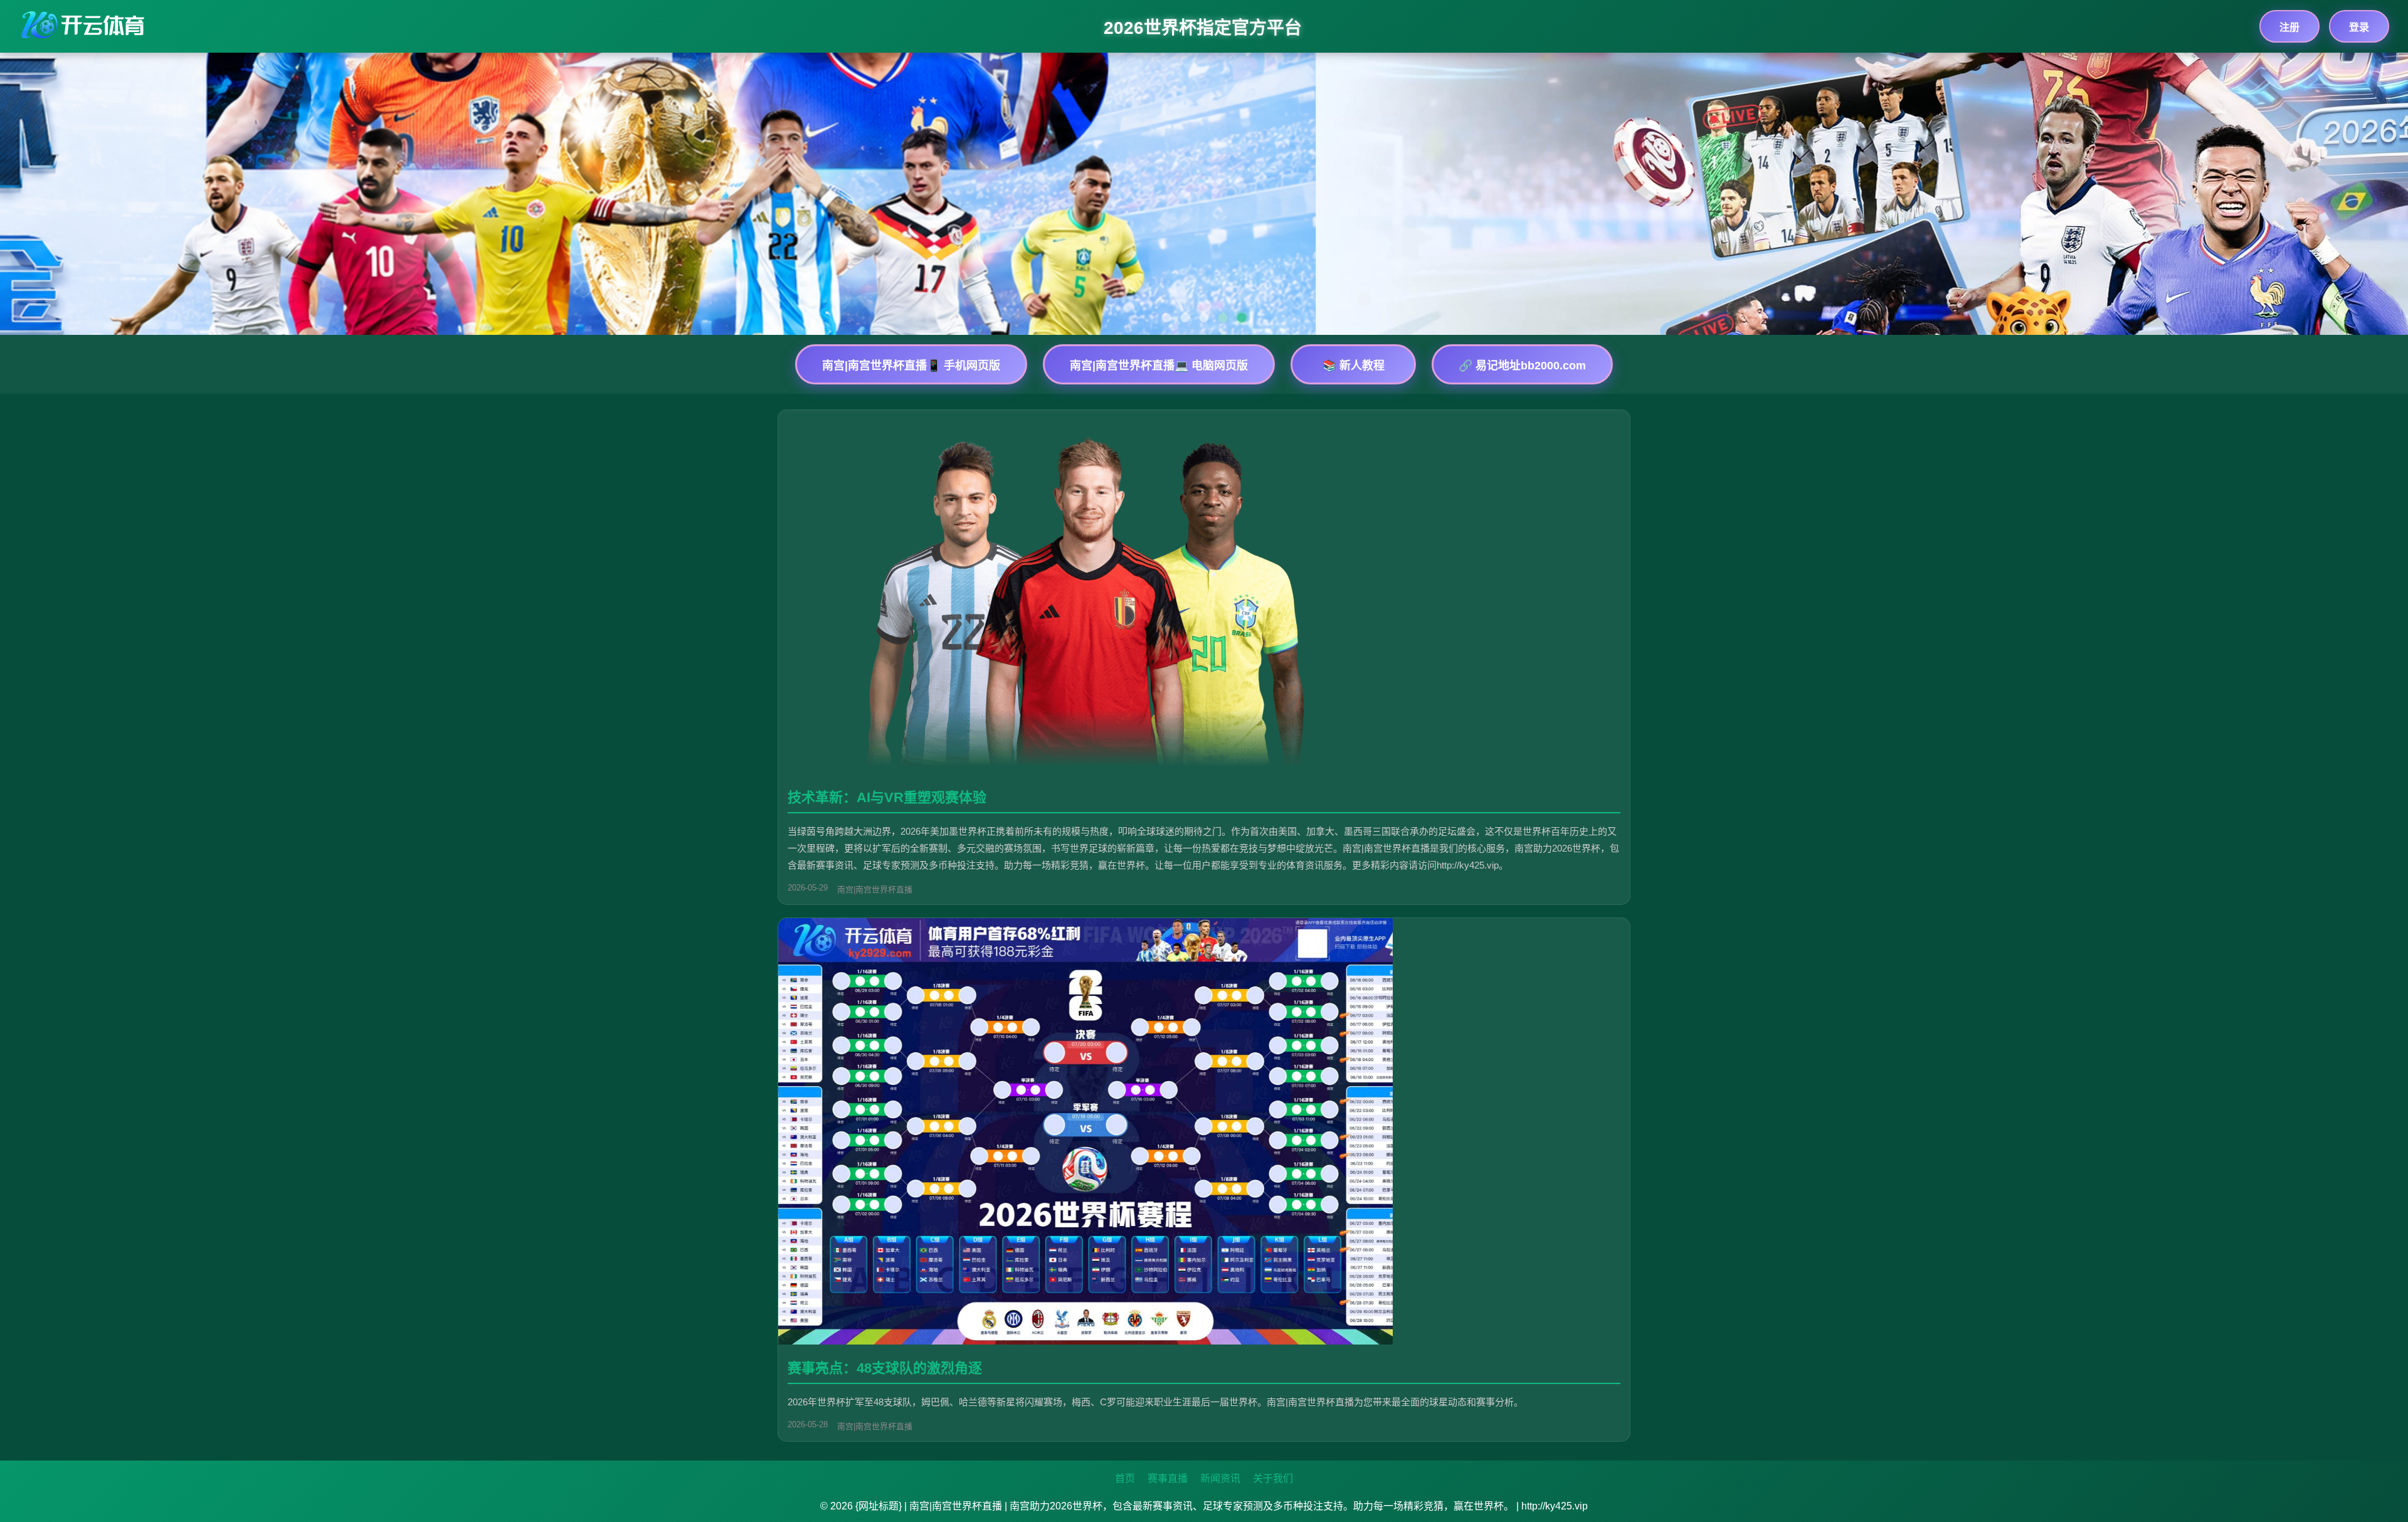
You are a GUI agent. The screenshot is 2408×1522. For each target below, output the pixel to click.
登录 (2359, 27)
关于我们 (1273, 1478)
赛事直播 (1168, 1478)
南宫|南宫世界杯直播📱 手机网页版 (911, 366)
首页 (1125, 1478)
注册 (2289, 27)
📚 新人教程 (1354, 366)
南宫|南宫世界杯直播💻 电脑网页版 (1159, 366)
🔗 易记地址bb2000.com (1522, 366)
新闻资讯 (1220, 1478)
